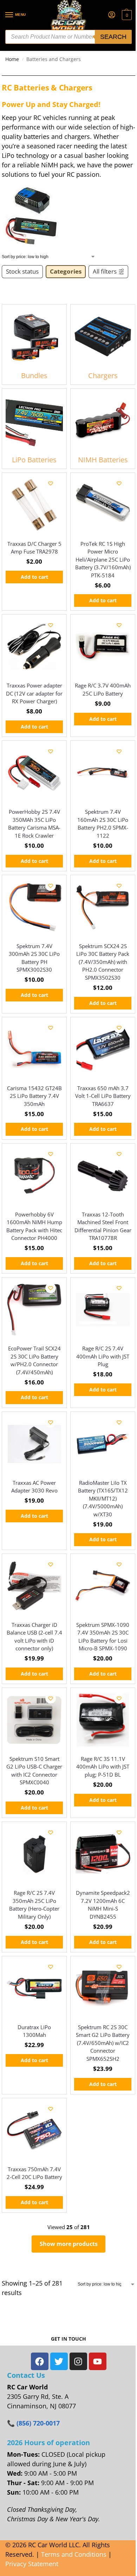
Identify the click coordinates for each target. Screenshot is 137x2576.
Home (12, 59)
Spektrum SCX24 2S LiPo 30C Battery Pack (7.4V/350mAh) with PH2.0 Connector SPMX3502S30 (103, 962)
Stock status (22, 271)
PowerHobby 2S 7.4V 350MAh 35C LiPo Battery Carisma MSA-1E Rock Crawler (34, 824)
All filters (105, 271)
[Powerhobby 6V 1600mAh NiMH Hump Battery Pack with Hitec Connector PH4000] (34, 1176)
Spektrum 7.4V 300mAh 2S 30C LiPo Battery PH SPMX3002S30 (34, 958)
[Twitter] (59, 2361)
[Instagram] (78, 2361)
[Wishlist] (51, 483)
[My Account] (112, 15)
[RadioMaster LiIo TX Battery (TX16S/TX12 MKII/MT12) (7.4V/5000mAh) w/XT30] (103, 1444)
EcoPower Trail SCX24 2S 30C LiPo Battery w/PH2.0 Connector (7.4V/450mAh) (34, 1360)
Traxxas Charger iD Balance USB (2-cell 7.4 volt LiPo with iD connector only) (34, 1637)
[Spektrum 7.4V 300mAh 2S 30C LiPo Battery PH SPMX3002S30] (34, 907)
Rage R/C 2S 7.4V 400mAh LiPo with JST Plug (103, 1356)
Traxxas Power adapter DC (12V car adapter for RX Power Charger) (34, 693)
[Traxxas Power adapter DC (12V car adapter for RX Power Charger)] (34, 647)
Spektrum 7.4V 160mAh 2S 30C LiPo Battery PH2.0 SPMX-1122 (103, 824)
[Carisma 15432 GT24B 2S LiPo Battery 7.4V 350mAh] (34, 1049)
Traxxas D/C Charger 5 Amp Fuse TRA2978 (34, 548)
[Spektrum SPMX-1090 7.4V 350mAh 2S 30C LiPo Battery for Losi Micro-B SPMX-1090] (103, 1586)
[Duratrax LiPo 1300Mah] (34, 1988)
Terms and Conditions (74, 2554)
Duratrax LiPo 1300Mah (34, 2031)
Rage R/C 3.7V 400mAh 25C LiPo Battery (103, 689)
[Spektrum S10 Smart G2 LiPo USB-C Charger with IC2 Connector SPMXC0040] (34, 1720)
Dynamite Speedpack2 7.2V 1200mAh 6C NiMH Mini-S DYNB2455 (103, 1905)
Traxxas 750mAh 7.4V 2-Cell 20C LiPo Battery (34, 2173)
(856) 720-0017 (38, 2423)
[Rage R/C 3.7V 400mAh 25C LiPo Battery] (103, 647)
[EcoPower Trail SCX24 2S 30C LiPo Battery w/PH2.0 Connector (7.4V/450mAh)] (34, 1310)
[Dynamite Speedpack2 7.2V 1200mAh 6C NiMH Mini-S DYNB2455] (103, 1854)
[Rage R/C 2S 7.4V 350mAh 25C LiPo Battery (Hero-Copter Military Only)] (34, 1854)
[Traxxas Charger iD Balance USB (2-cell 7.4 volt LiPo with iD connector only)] (34, 1586)
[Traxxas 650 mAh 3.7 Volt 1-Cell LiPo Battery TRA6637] (103, 1049)
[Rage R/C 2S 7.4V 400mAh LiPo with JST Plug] (103, 1310)
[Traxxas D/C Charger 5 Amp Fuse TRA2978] (34, 505)
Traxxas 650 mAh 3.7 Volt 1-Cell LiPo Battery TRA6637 (103, 1096)
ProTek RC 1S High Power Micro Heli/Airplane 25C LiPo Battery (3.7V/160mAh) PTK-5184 (103, 559)
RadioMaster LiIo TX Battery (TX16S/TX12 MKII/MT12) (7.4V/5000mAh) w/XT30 (103, 1498)
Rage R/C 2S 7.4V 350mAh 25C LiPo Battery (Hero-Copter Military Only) (34, 1905)
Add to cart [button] (34, 577)
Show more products (69, 2244)
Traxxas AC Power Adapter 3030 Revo (34, 1487)
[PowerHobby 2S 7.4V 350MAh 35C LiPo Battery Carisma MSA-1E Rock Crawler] (34, 773)
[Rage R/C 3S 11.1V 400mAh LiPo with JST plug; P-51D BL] (103, 1720)
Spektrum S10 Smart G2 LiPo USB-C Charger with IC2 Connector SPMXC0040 (34, 1771)
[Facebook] (40, 2361)
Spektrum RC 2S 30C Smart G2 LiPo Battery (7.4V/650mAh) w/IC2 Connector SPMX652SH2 (103, 2043)
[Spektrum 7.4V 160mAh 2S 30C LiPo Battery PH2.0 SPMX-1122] (103, 773)
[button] (126, 15)
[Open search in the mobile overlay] (68, 37)
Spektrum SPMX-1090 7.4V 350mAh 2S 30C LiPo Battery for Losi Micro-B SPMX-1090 (103, 1637)
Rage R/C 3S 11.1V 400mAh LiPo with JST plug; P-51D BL (103, 1767)
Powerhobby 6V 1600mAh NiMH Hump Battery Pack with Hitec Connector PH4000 (34, 1226)
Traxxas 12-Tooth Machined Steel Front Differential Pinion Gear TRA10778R (103, 1226)
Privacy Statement (32, 2564)
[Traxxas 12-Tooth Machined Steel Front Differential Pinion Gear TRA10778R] (103, 1176)
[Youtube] (98, 2361)
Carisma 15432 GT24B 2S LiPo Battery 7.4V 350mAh (34, 1096)
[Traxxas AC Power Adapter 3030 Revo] (34, 1444)
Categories (66, 271)
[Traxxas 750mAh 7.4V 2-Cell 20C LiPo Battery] (34, 2130)
